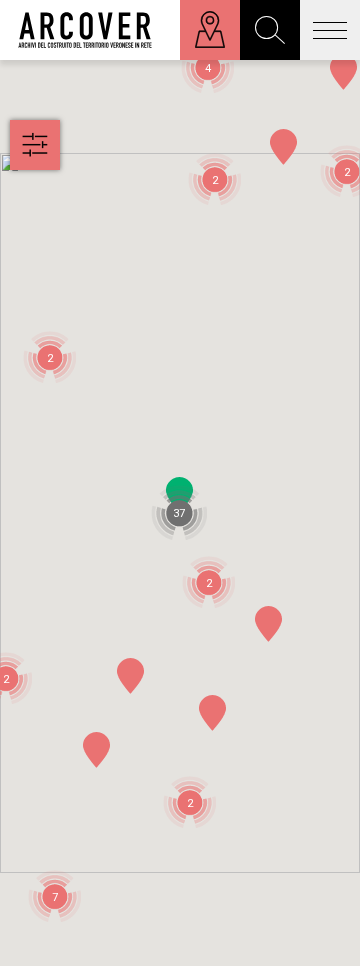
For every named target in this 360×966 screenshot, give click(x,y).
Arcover (85, 30)
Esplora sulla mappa (210, 30)
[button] (213, 713)
